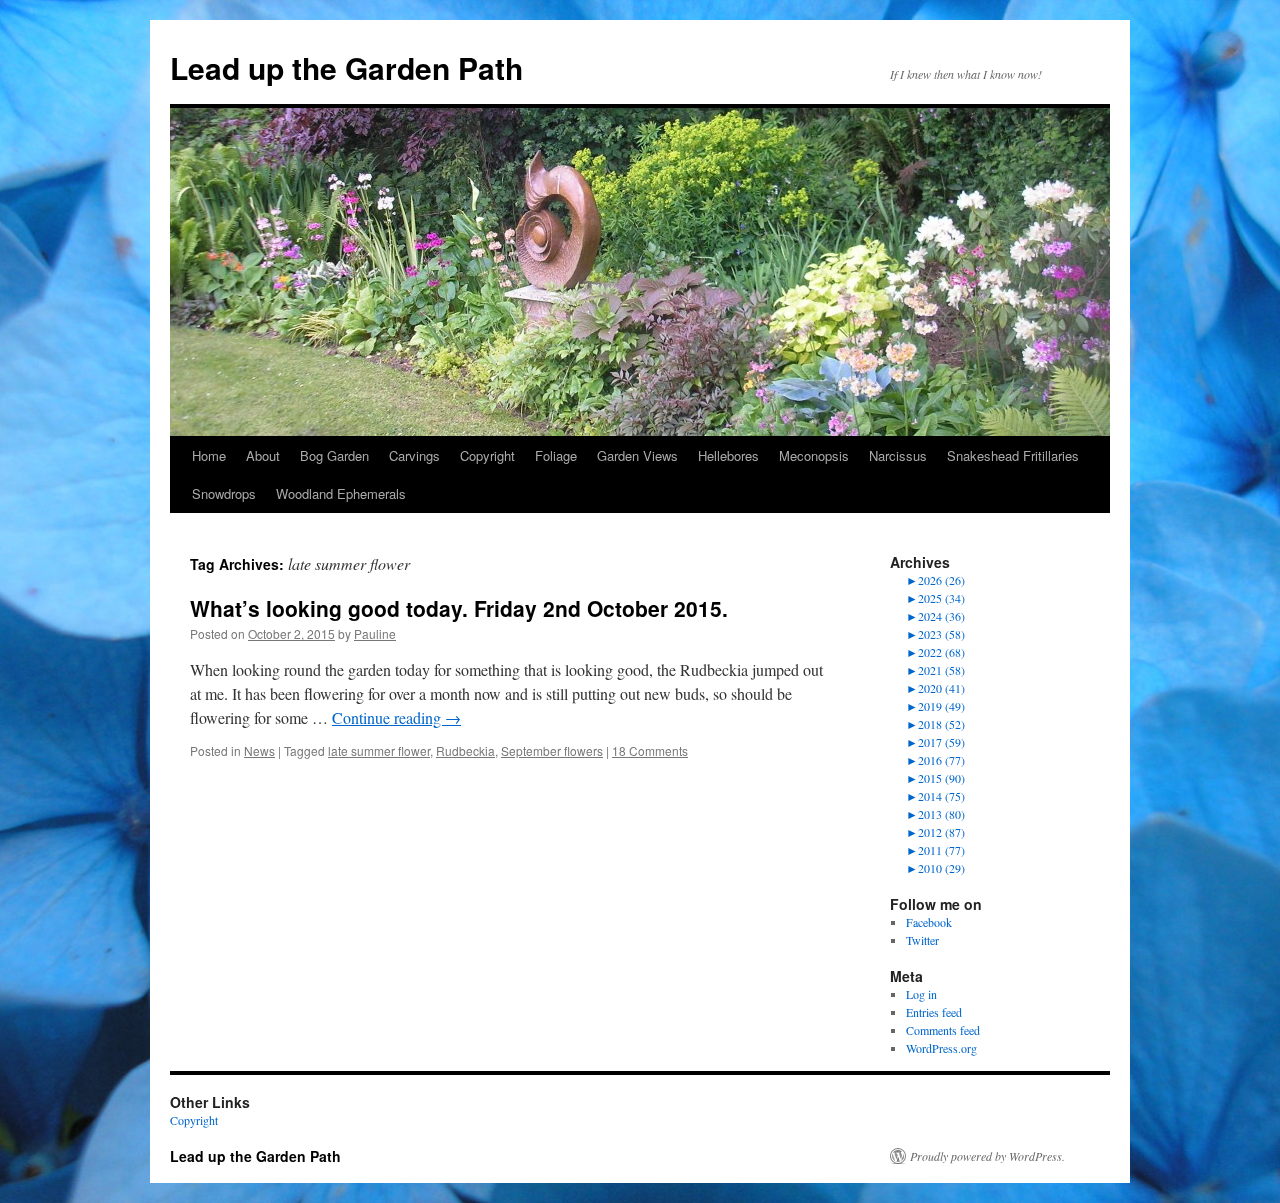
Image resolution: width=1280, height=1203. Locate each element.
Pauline (375, 633)
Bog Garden (334, 455)
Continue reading (396, 717)
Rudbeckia (465, 750)
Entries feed (934, 1012)
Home (209, 455)
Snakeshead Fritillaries (1013, 455)
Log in (921, 994)
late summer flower (379, 750)
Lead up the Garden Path (346, 67)
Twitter (922, 940)
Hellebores (728, 455)
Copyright (487, 455)
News (259, 750)
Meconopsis (814, 455)
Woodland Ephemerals (341, 493)
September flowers (552, 750)
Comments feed (943, 1030)
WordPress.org (941, 1048)
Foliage (556, 455)
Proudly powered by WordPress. (987, 1156)
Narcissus (898, 455)
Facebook (929, 922)
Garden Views (637, 455)
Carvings (414, 455)
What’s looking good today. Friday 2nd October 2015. (459, 608)
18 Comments (650, 750)
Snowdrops (224, 493)
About (263, 455)
